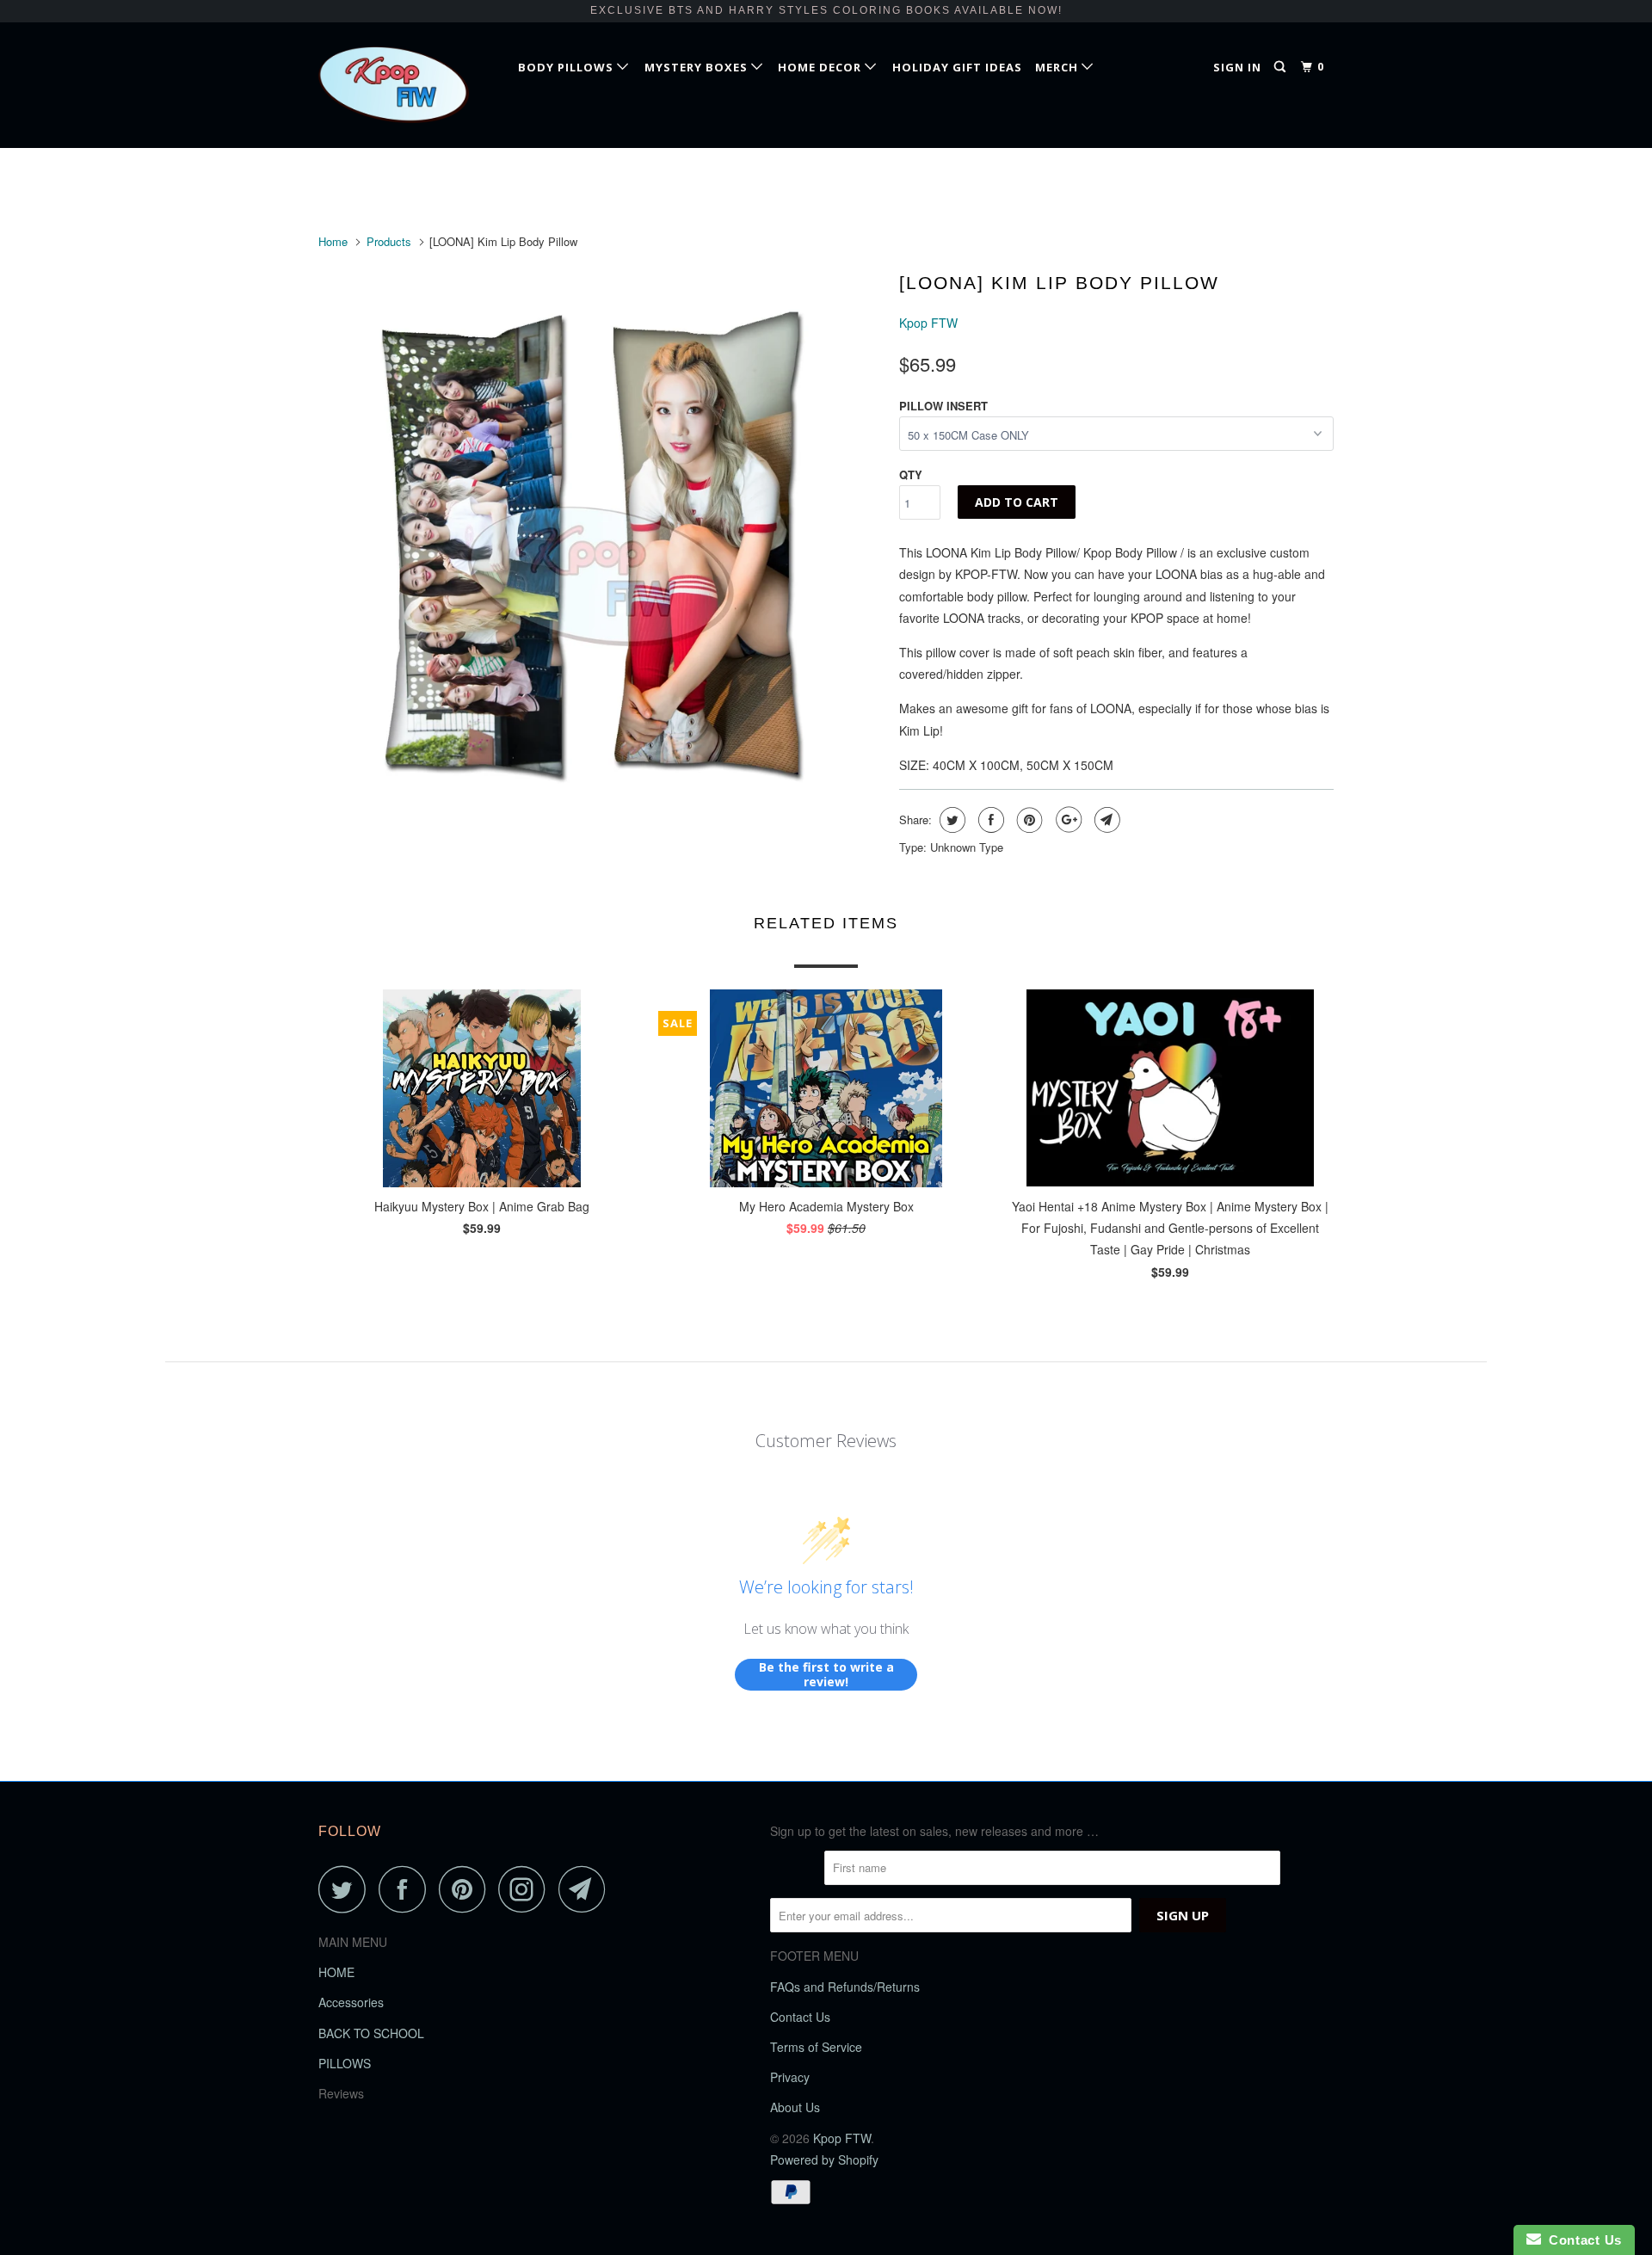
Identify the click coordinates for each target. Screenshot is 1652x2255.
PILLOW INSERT (943, 406)
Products (389, 241)
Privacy (790, 2077)
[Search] (1282, 67)
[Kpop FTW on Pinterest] (467, 1889)
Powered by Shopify (824, 2160)
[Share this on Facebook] (989, 820)
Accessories (351, 2002)
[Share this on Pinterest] (1028, 820)
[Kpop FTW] (407, 85)
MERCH (1058, 67)
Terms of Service (816, 2047)
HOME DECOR (821, 67)
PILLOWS (345, 2063)
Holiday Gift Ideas (957, 67)
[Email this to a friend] (1105, 820)
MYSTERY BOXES (698, 67)
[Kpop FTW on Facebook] (407, 1889)
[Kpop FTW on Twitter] (347, 1889)
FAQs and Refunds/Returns (845, 1987)
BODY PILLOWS (567, 67)
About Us (795, 2107)
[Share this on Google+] (1066, 820)
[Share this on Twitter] (950, 820)
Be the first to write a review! (826, 1675)
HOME (336, 1972)
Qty (911, 474)
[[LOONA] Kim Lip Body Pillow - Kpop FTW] (600, 545)
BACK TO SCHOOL (371, 2033)
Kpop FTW (928, 323)
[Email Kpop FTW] (587, 1889)
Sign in (1237, 67)
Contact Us (800, 2017)
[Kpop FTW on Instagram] (527, 1889)
